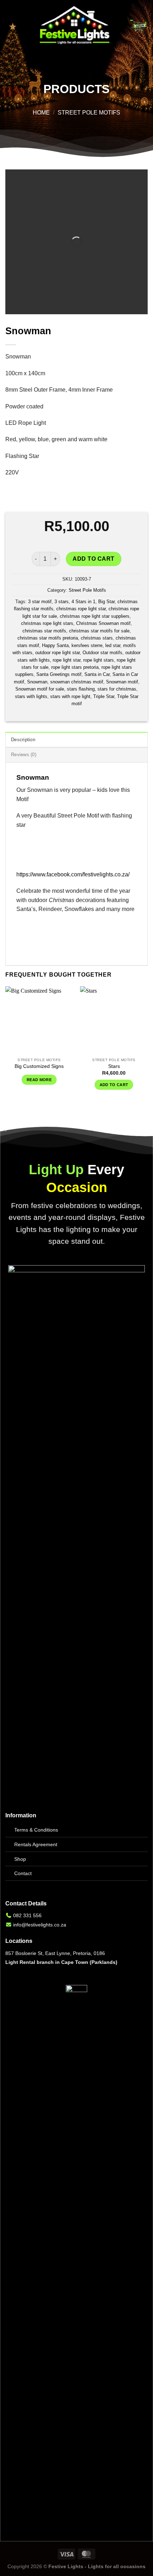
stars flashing (81, 689)
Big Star (106, 602)
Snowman (37, 682)
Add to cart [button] (114, 1085)
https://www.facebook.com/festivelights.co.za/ (73, 874)
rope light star (67, 660)
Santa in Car (97, 674)
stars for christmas (117, 689)
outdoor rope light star (57, 653)
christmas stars (97, 638)
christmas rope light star (81, 609)
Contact (23, 1873)
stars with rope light (70, 696)
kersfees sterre (87, 645)
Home (41, 113)
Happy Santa (55, 645)
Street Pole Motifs (89, 113)
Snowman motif (122, 682)
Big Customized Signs (39, 1066)
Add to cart (93, 559)
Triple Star (104, 696)
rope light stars (99, 660)
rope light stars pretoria (75, 667)
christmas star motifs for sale (99, 631)
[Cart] (138, 26)
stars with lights (31, 696)
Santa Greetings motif (59, 674)
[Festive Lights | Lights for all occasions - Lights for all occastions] (75, 26)
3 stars (62, 602)
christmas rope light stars (47, 623)
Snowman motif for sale (40, 689)
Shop (20, 1859)
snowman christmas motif (77, 682)
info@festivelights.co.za (40, 1925)
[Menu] (10, 26)
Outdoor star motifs (102, 653)
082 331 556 (27, 1915)
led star (113, 645)
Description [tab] (23, 740)
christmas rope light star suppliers (95, 616)
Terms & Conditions (36, 1830)
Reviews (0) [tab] (24, 755)
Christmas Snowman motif (103, 623)
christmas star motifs (44, 631)
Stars (114, 1066)
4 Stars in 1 (83, 602)
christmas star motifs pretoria (48, 638)
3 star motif (40, 602)
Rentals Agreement (36, 1844)
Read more (39, 1080)
